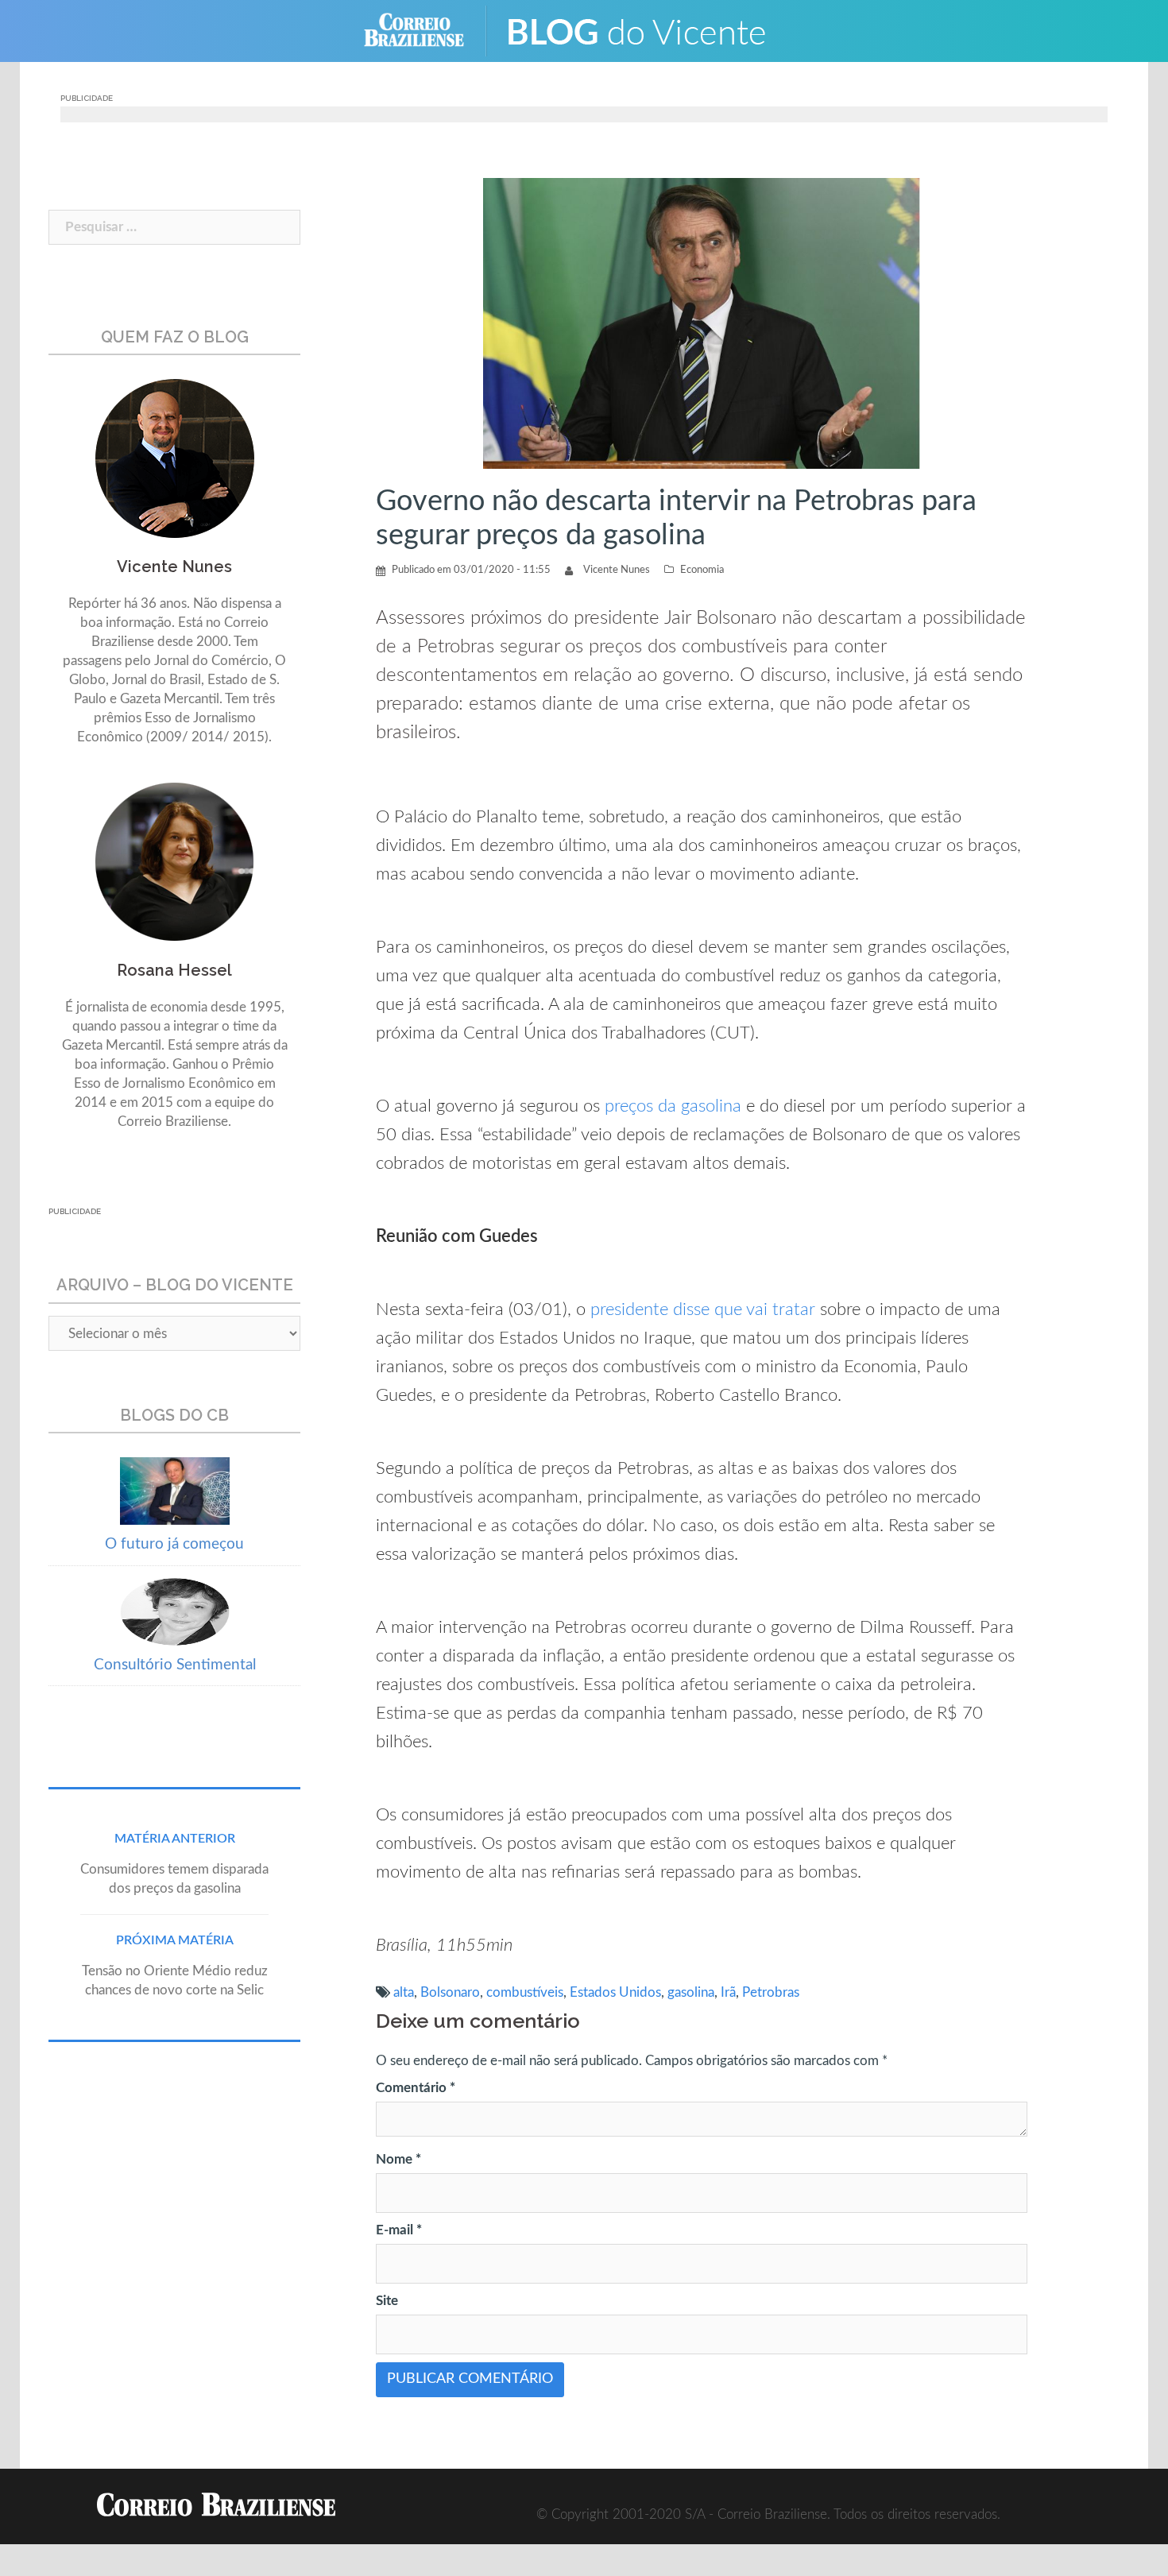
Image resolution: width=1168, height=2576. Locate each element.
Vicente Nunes (617, 570)
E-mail (399, 2230)
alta (404, 1992)
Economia (702, 570)
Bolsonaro (450, 1992)
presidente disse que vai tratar (703, 1309)
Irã (728, 1992)
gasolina (691, 1992)
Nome (398, 2159)
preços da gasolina (673, 1106)
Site (387, 2301)
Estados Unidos (615, 1992)
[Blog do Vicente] (648, 30)
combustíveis (525, 1992)
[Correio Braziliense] (426, 30)
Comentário (416, 2088)
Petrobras (771, 1992)
